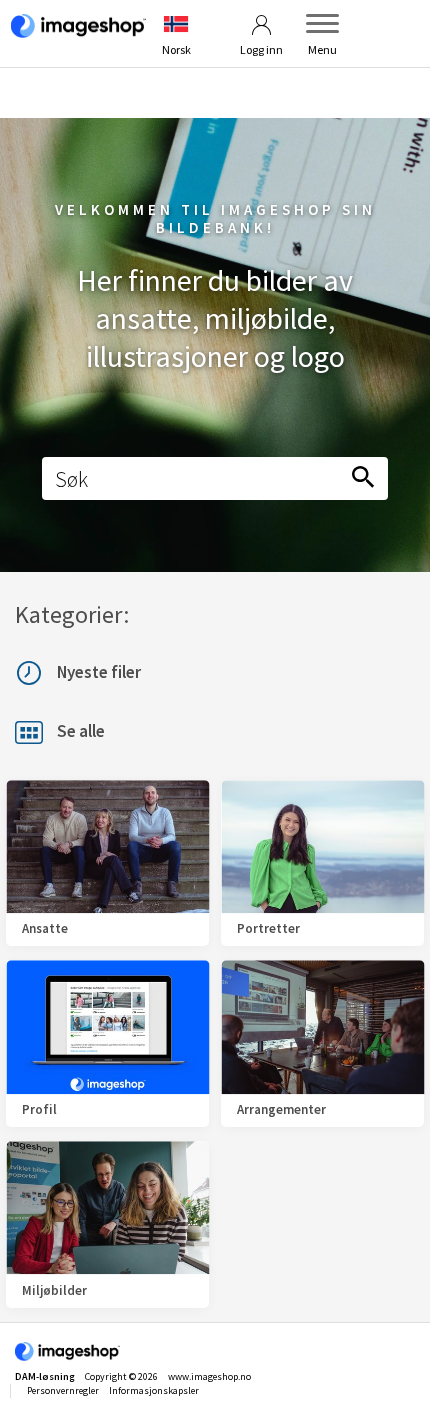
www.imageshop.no (209, 1376)
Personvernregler (63, 1390)
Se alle (81, 732)
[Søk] (363, 478)
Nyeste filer (99, 672)
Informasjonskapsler (154, 1390)
